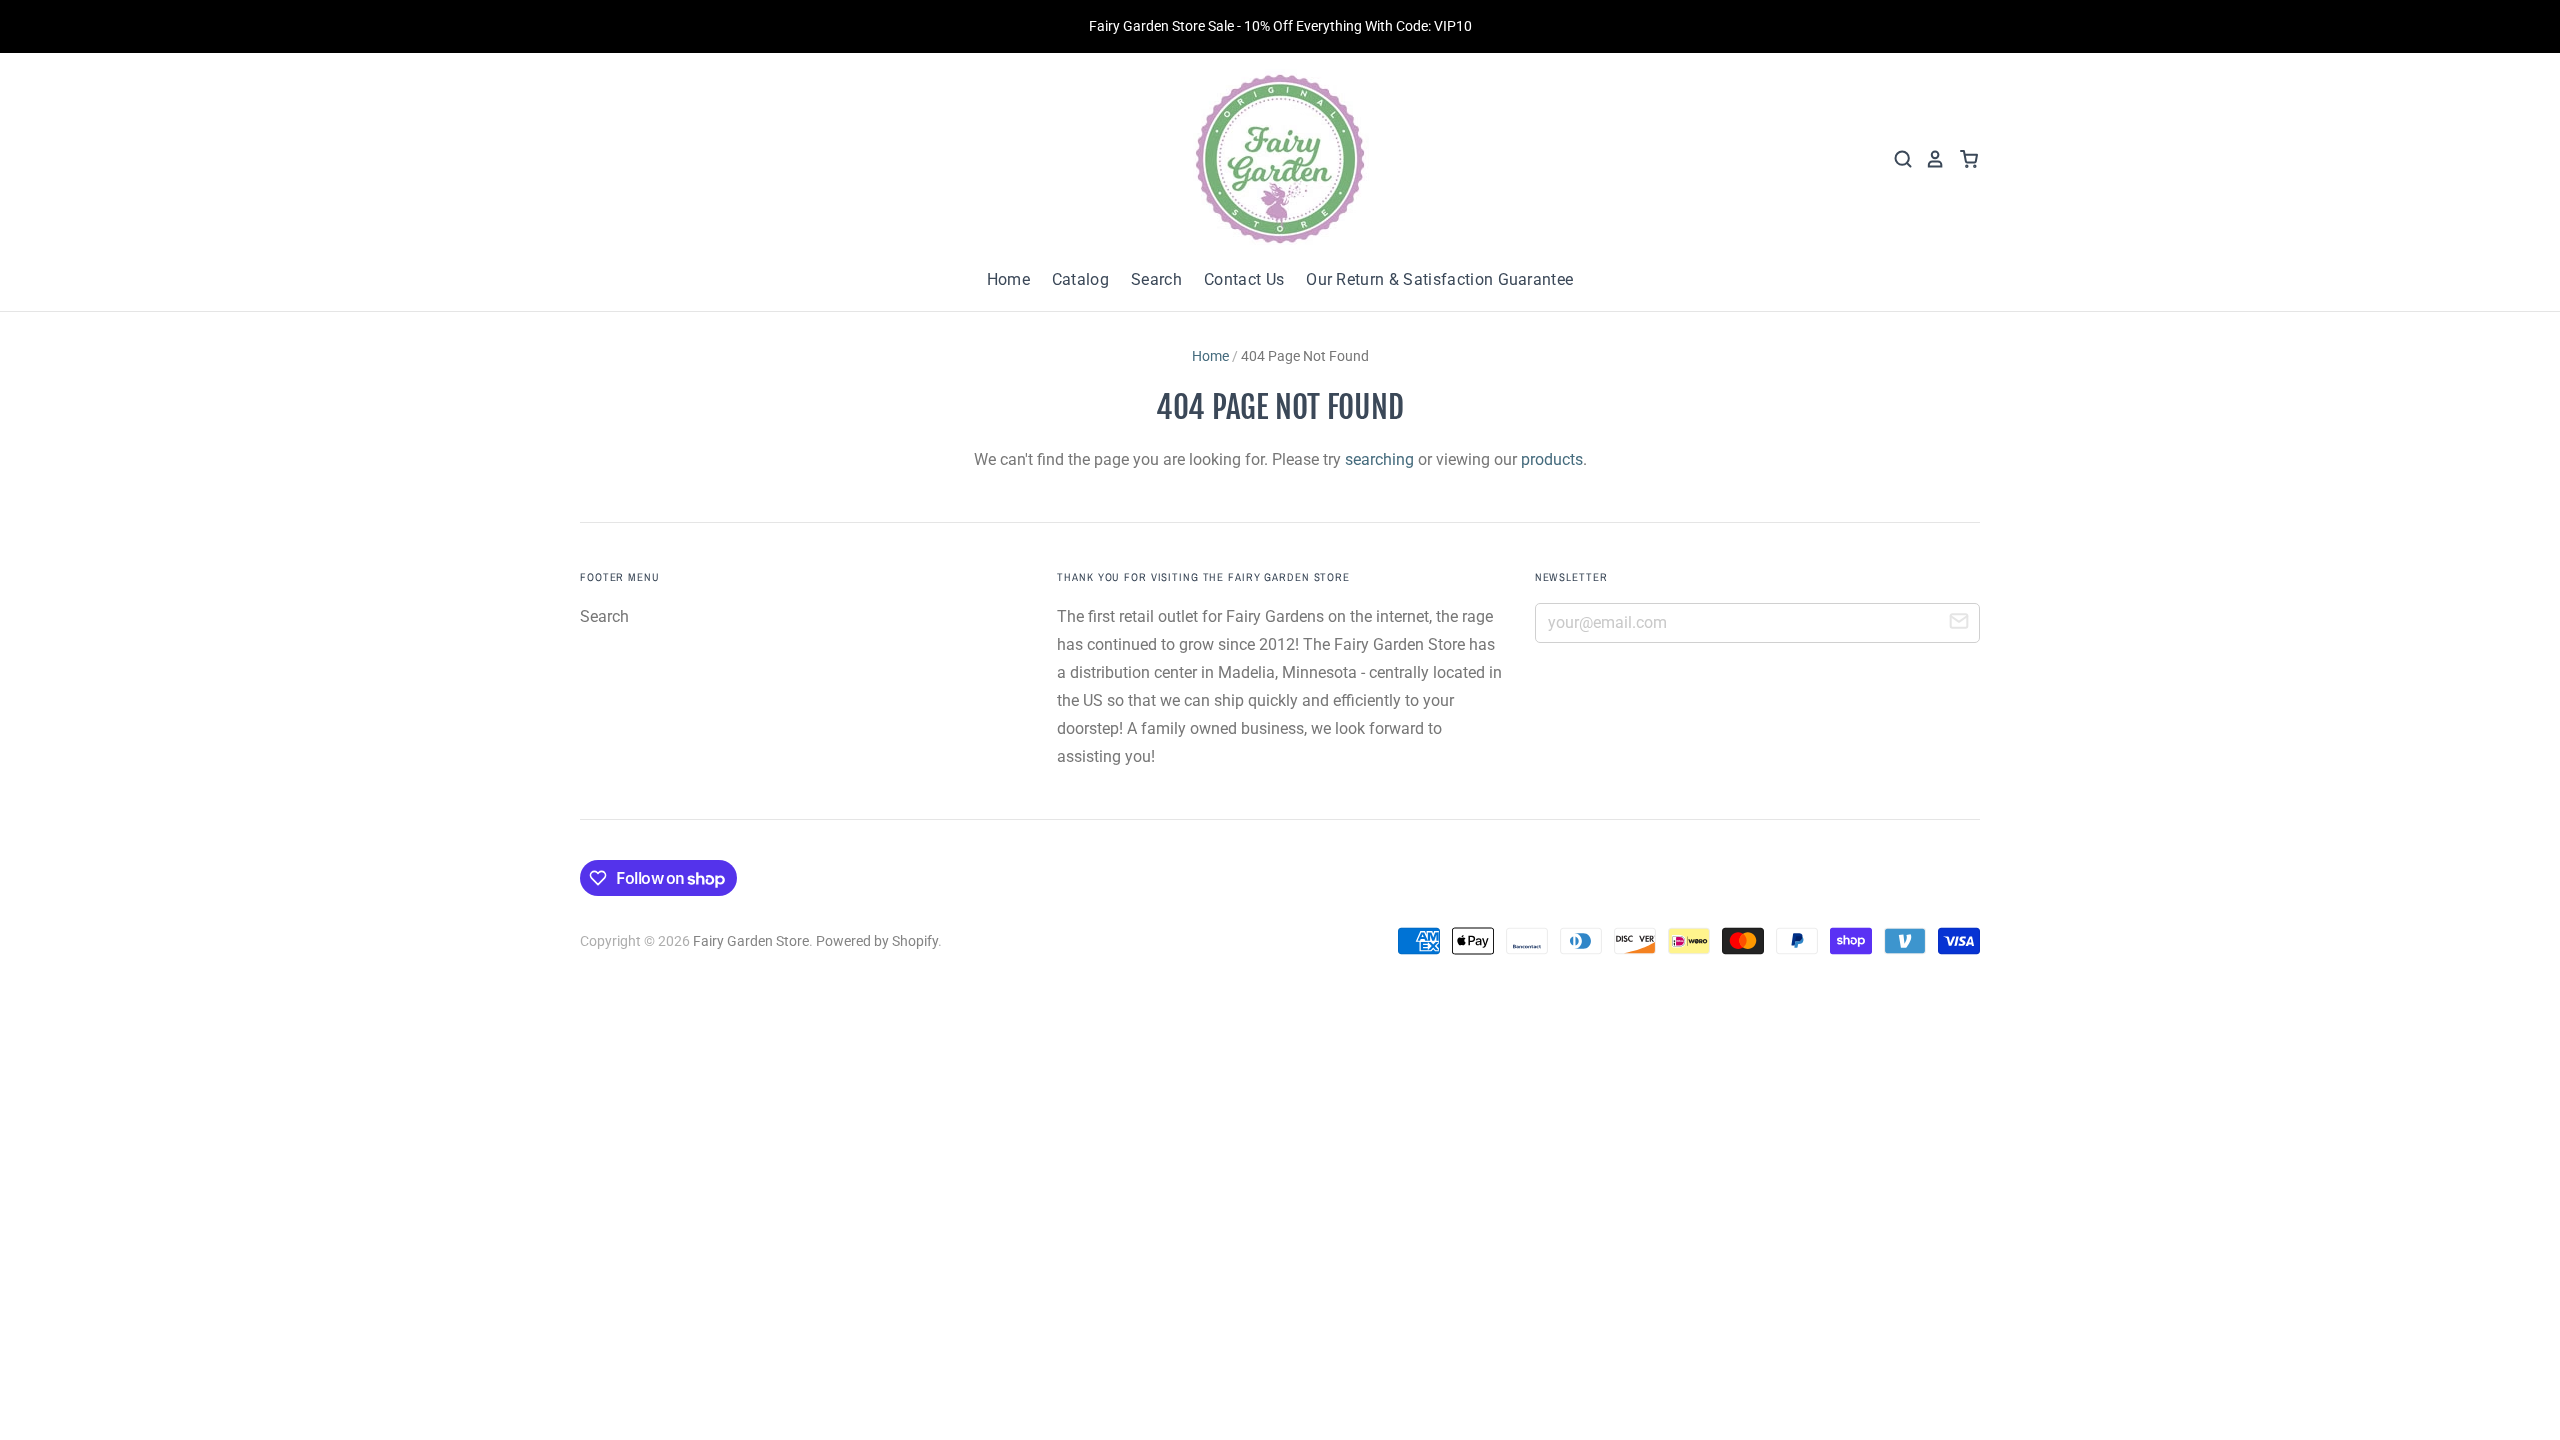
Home (1008, 279)
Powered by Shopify (877, 941)
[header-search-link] (1897, 159)
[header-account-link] (1929, 159)
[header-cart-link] (1962, 159)
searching (1379, 459)
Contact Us (1244, 279)
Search (1156, 279)
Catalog (1080, 279)
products (1552, 459)
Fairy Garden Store (751, 941)
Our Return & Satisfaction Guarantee (1439, 279)
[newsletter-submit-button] (1959, 624)
